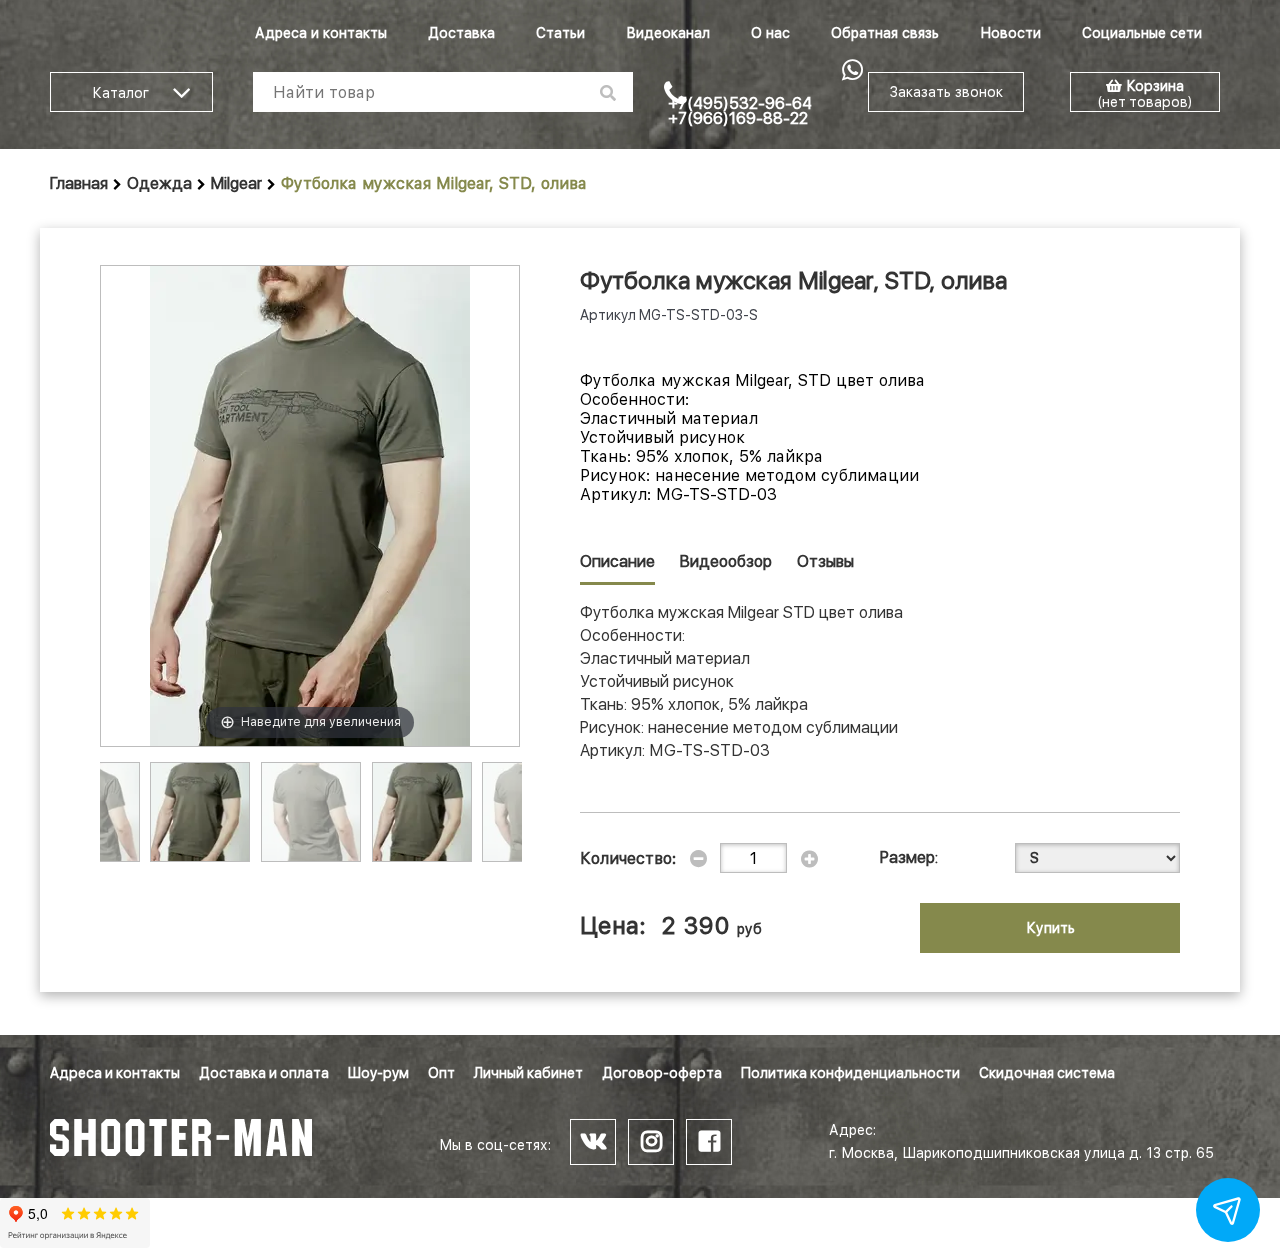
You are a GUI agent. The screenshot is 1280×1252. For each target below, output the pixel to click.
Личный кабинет (528, 1073)
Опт (441, 1073)
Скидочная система (1047, 1073)
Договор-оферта (662, 1073)
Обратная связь (885, 33)
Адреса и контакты (321, 33)
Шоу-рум (378, 1073)
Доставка (461, 33)
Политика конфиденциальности (850, 1073)
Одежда (159, 183)
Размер (907, 857)
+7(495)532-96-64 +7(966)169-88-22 (740, 111)
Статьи (560, 33)
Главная (79, 183)
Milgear (236, 183)
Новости (1010, 33)
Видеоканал (668, 33)
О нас (770, 33)
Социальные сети (1142, 33)
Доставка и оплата (264, 1073)
